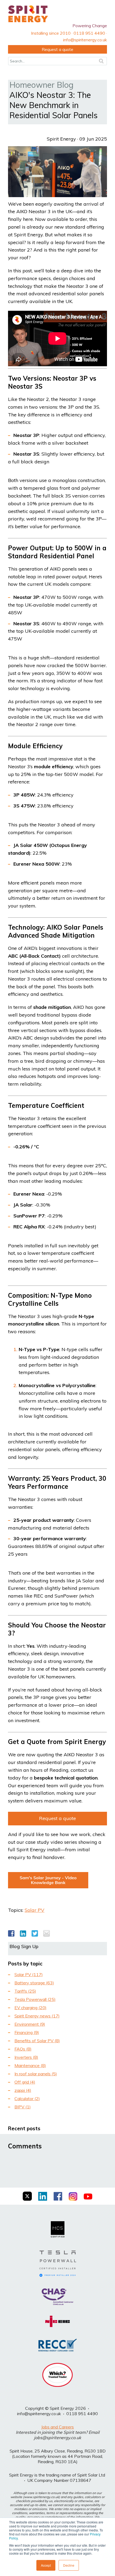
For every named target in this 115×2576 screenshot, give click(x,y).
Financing (27, 2032)
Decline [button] (69, 2565)
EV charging (30, 2008)
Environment (30, 2024)
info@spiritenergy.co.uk (39, 2414)
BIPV (23, 2107)
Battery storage (34, 1983)
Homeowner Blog (41, 85)
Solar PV (34, 1910)
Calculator (27, 2099)
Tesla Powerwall (35, 1999)
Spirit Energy (61, 139)
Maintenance (30, 2065)
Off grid (25, 2082)
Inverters (26, 2057)
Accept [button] (46, 2565)
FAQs (23, 2049)
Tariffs (25, 1991)
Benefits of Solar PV (37, 2041)
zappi (23, 2090)
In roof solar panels (36, 2074)
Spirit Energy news (37, 2016)
